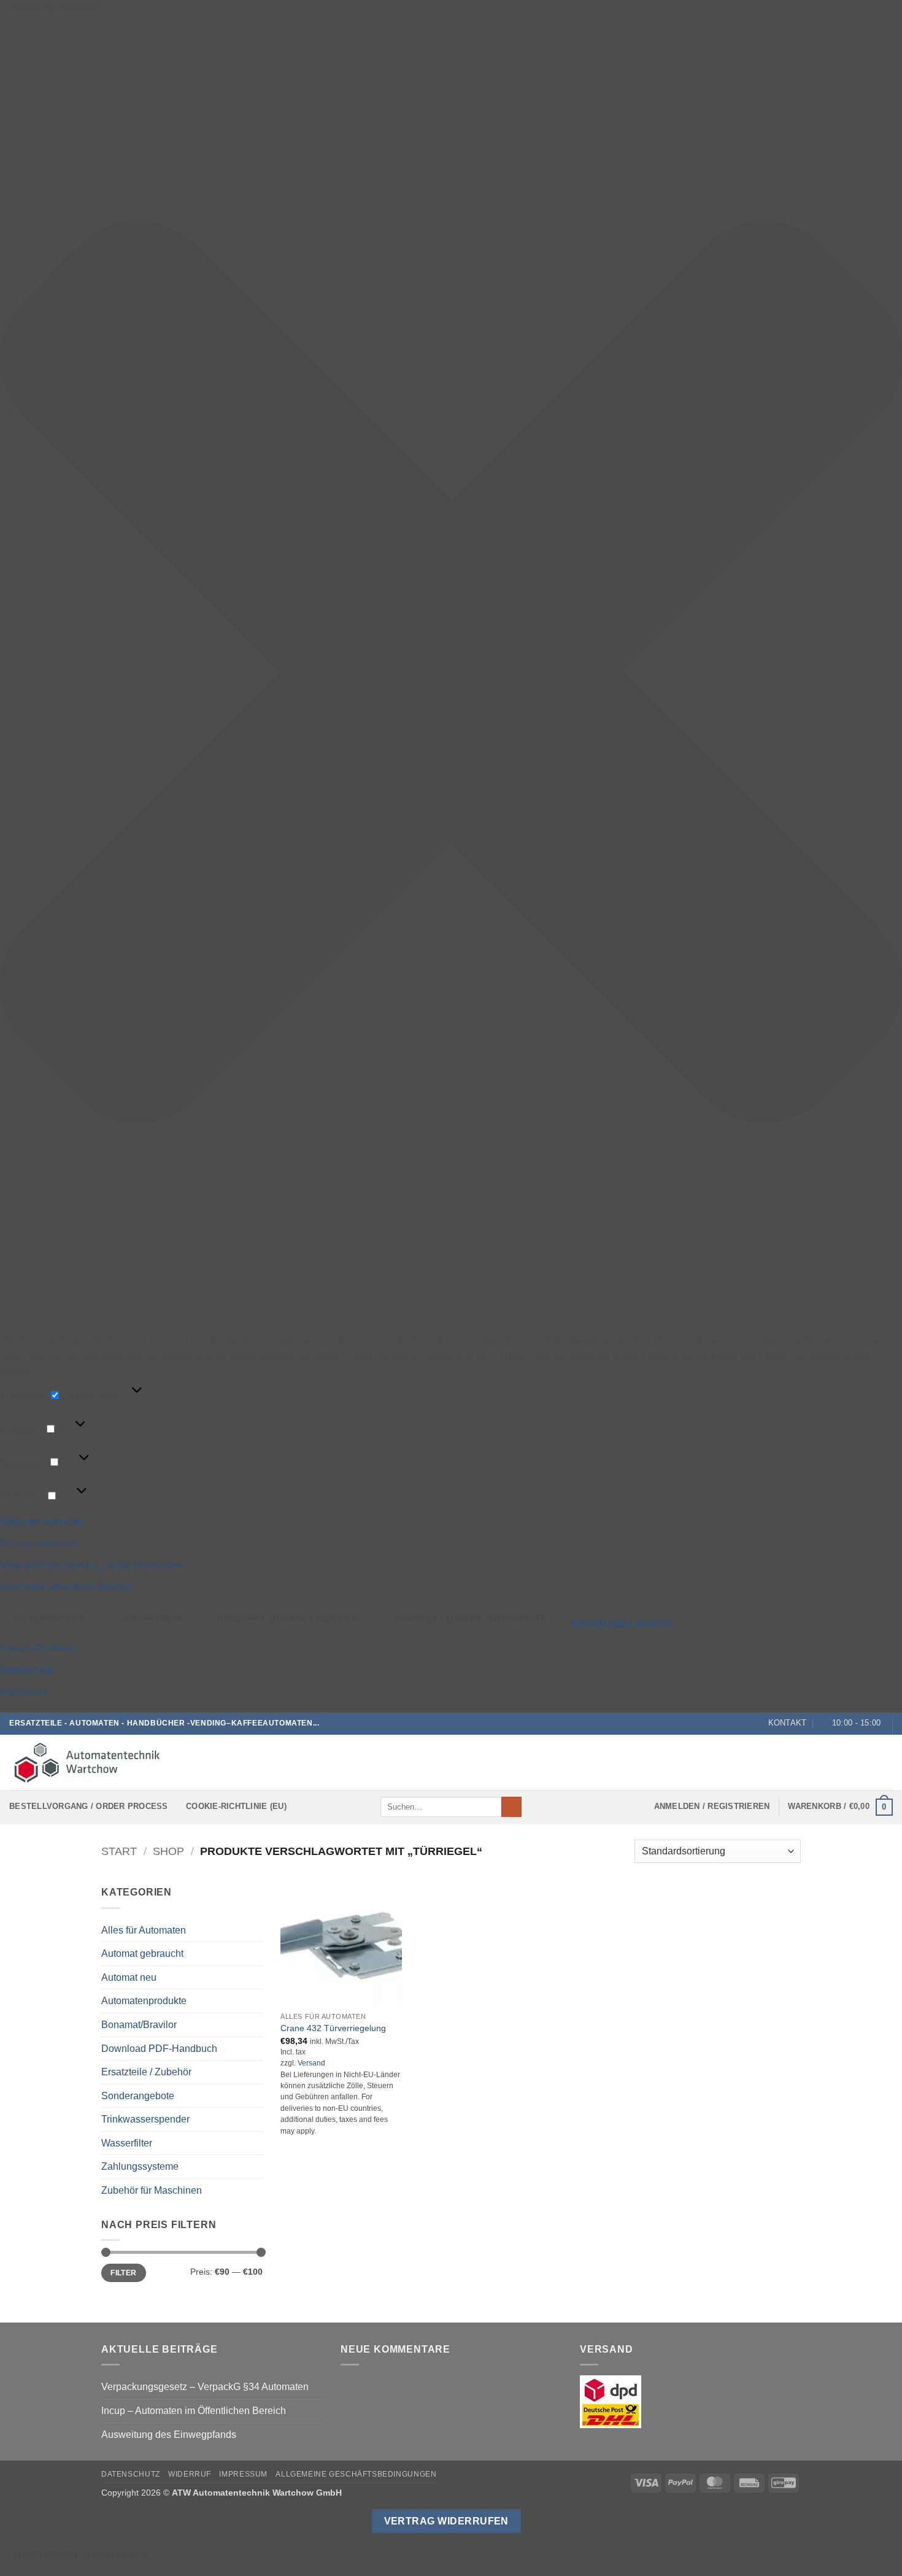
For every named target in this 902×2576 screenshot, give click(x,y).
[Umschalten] (255, 2048)
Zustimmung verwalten (81, 2555)
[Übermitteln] (511, 1807)
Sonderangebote (138, 2096)
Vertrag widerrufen (446, 2521)
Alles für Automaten (144, 1930)
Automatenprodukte (144, 2001)
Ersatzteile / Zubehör (146, 2072)
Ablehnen (152, 1619)
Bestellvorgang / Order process (89, 1806)
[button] (451, 674)
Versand (311, 2063)
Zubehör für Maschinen (152, 2190)
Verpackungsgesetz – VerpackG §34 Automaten (205, 2387)
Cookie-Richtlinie (38, 1649)
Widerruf (190, 2474)
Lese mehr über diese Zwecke (66, 1587)
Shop (168, 1851)
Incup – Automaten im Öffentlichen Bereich (194, 2411)
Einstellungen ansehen (288, 1619)
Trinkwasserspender (145, 2119)
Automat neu (129, 1977)
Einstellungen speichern (472, 1619)
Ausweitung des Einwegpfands (169, 2435)
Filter (123, 2273)
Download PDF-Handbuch (159, 2049)
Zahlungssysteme (140, 2166)
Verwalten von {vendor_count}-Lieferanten (91, 1565)
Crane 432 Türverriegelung (333, 2028)
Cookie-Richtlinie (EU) (236, 1806)
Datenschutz (27, 1670)
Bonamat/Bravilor (139, 2025)
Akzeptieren (49, 1619)
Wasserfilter (127, 2143)
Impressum (24, 1691)
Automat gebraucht (142, 1953)
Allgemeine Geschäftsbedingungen (356, 2474)
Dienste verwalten (39, 1543)
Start (119, 1851)
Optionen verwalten (42, 1521)
